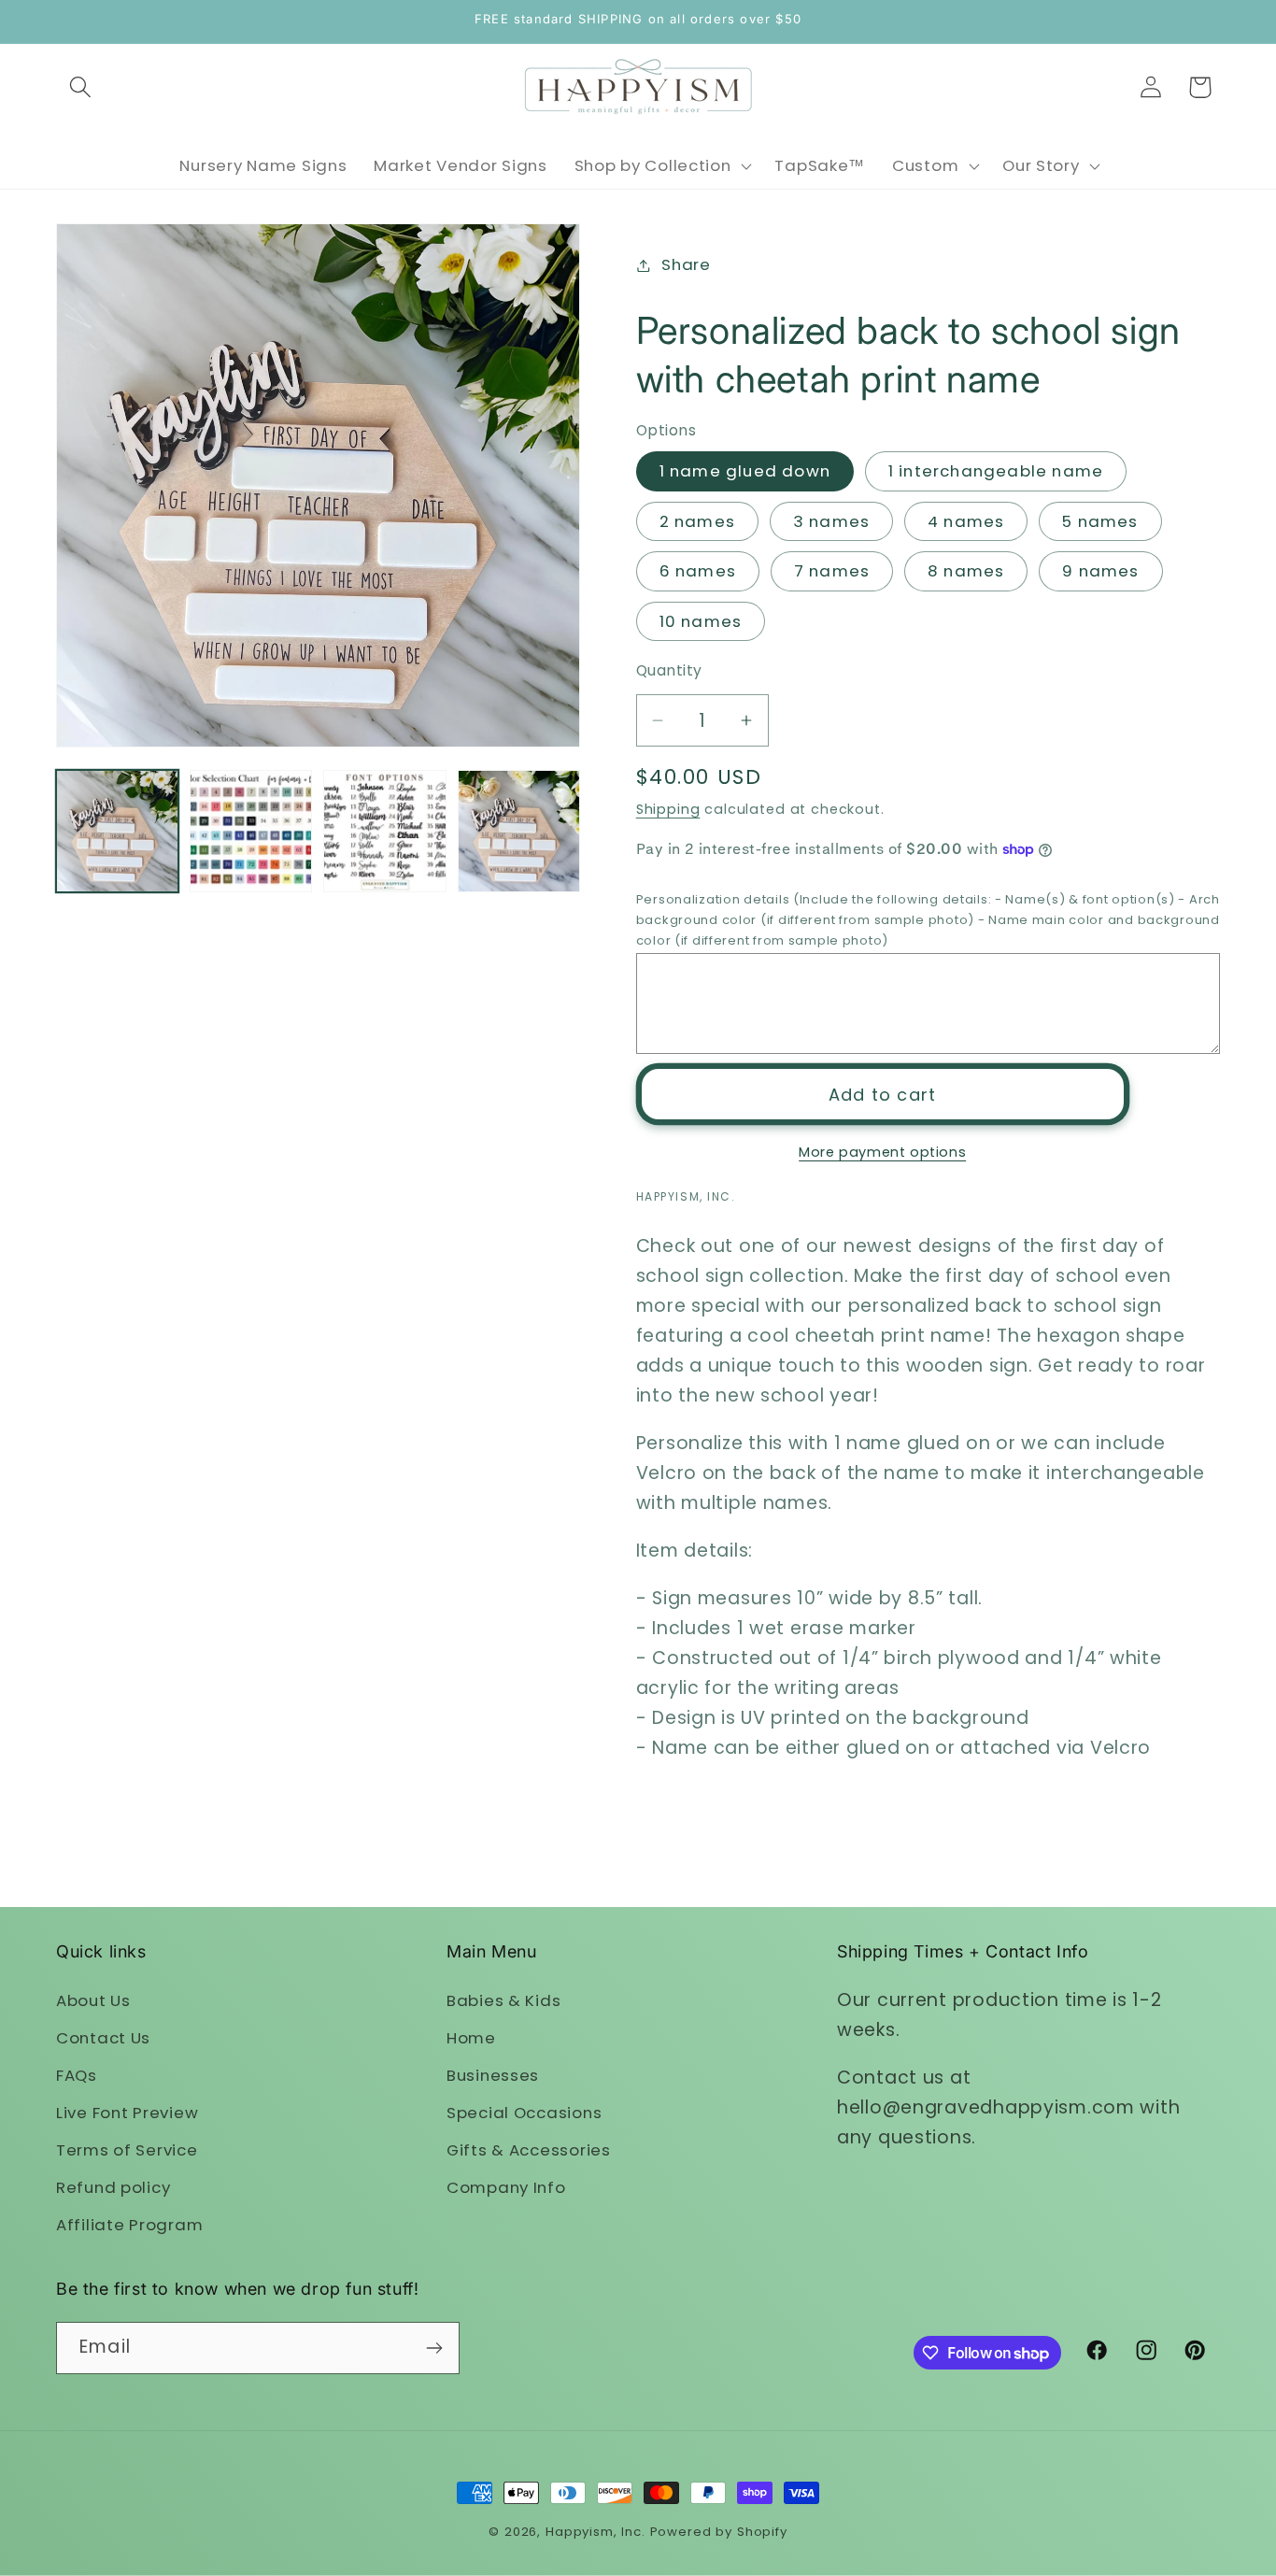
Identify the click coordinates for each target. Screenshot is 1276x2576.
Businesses (493, 2075)
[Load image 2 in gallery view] (251, 831)
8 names (966, 571)
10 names (701, 621)
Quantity (669, 670)
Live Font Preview (127, 2113)
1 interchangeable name (996, 471)
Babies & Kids (503, 2000)
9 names (1100, 571)
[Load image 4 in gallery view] (519, 831)
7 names (832, 571)
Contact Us (103, 2038)
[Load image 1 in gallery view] (117, 831)
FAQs (77, 2075)
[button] (81, 87)
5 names (1100, 521)
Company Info (506, 2187)
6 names (698, 571)
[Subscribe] (434, 2348)
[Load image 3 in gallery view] (384, 831)
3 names (831, 521)
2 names (697, 521)
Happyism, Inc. (595, 2532)
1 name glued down (745, 471)
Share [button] (686, 264)
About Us (93, 2000)
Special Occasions (524, 2113)
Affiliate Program (129, 2225)
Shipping (668, 809)
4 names (966, 521)
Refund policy (113, 2187)
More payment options (882, 1152)
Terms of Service (127, 2150)
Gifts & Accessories (529, 2150)
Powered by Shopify (719, 2532)
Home (471, 2038)
